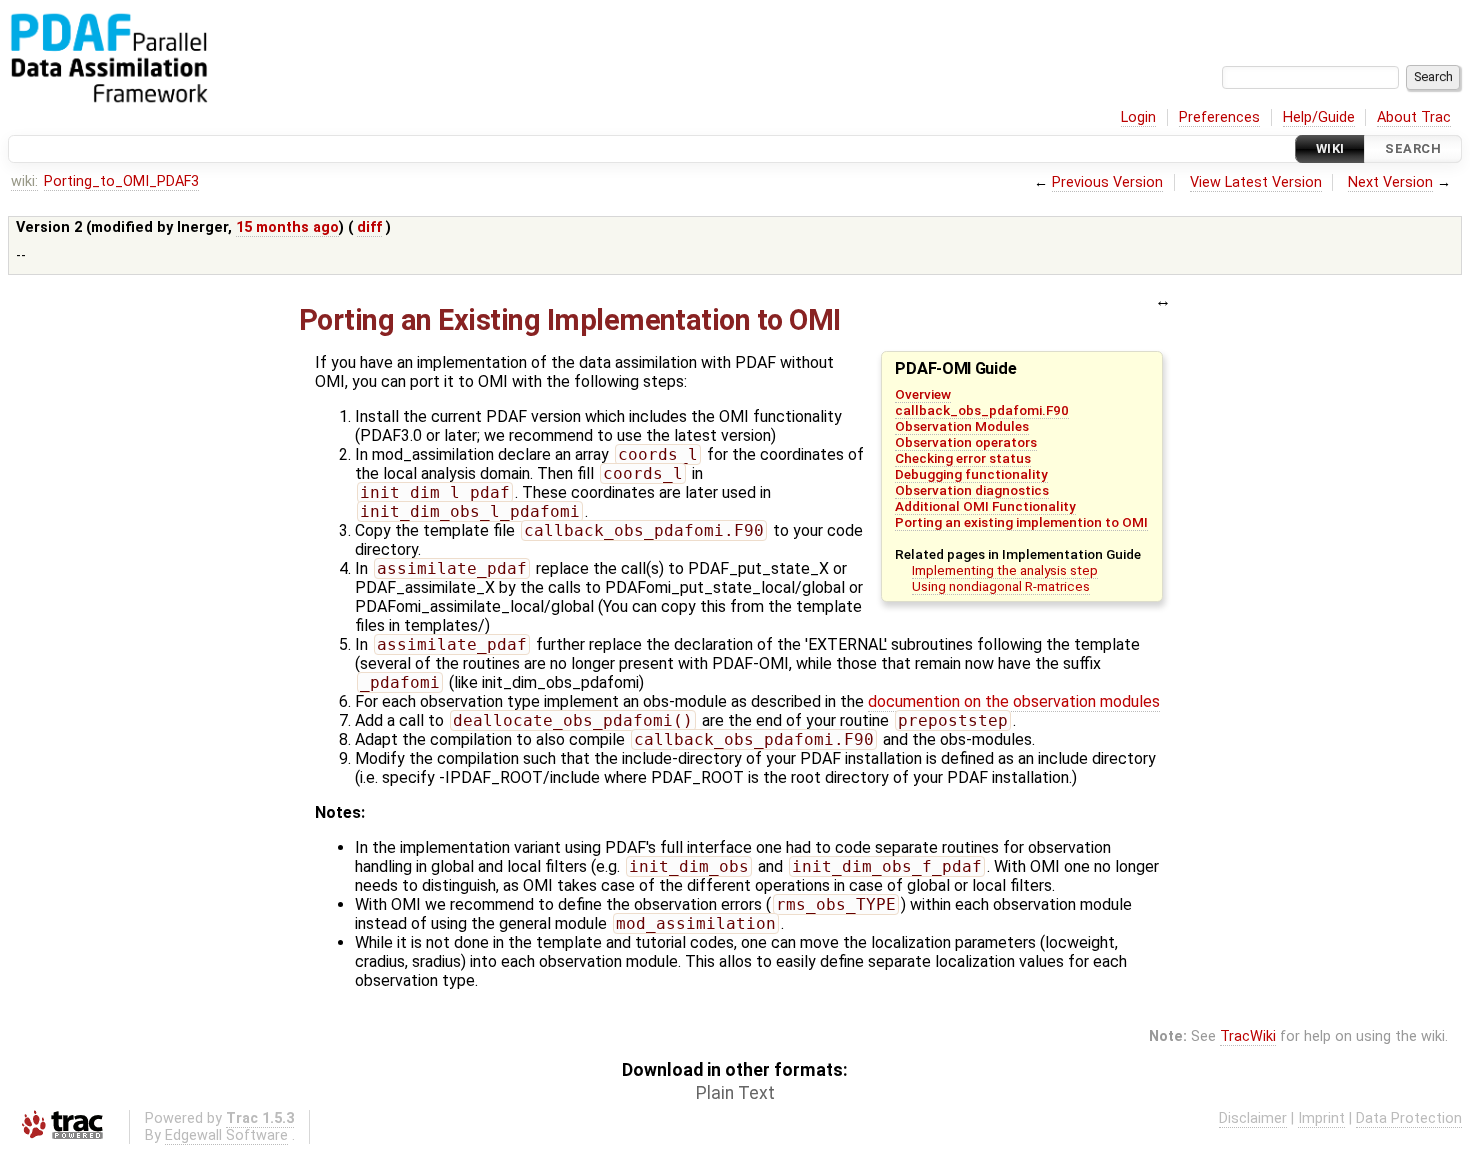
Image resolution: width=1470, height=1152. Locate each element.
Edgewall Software (226, 1135)
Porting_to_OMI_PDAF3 (121, 181)
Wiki (1330, 148)
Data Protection (1409, 1118)
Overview (923, 394)
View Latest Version (1256, 182)
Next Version (1390, 182)
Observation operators (966, 442)
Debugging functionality (971, 474)
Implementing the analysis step (1005, 570)
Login (1138, 117)
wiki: (24, 181)
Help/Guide (1319, 117)
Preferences (1219, 117)
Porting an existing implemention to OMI (1021, 522)
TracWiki (1248, 1036)
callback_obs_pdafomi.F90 (982, 410)
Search (1413, 148)
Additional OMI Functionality (985, 506)
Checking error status (963, 458)
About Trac (1414, 117)
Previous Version (1107, 182)
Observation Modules (962, 426)
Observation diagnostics (972, 490)
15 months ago (287, 227)
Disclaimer (1253, 1118)
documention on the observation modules (1014, 701)
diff (369, 227)
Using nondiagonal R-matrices (1001, 586)
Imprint (1321, 1118)
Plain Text (735, 1093)
